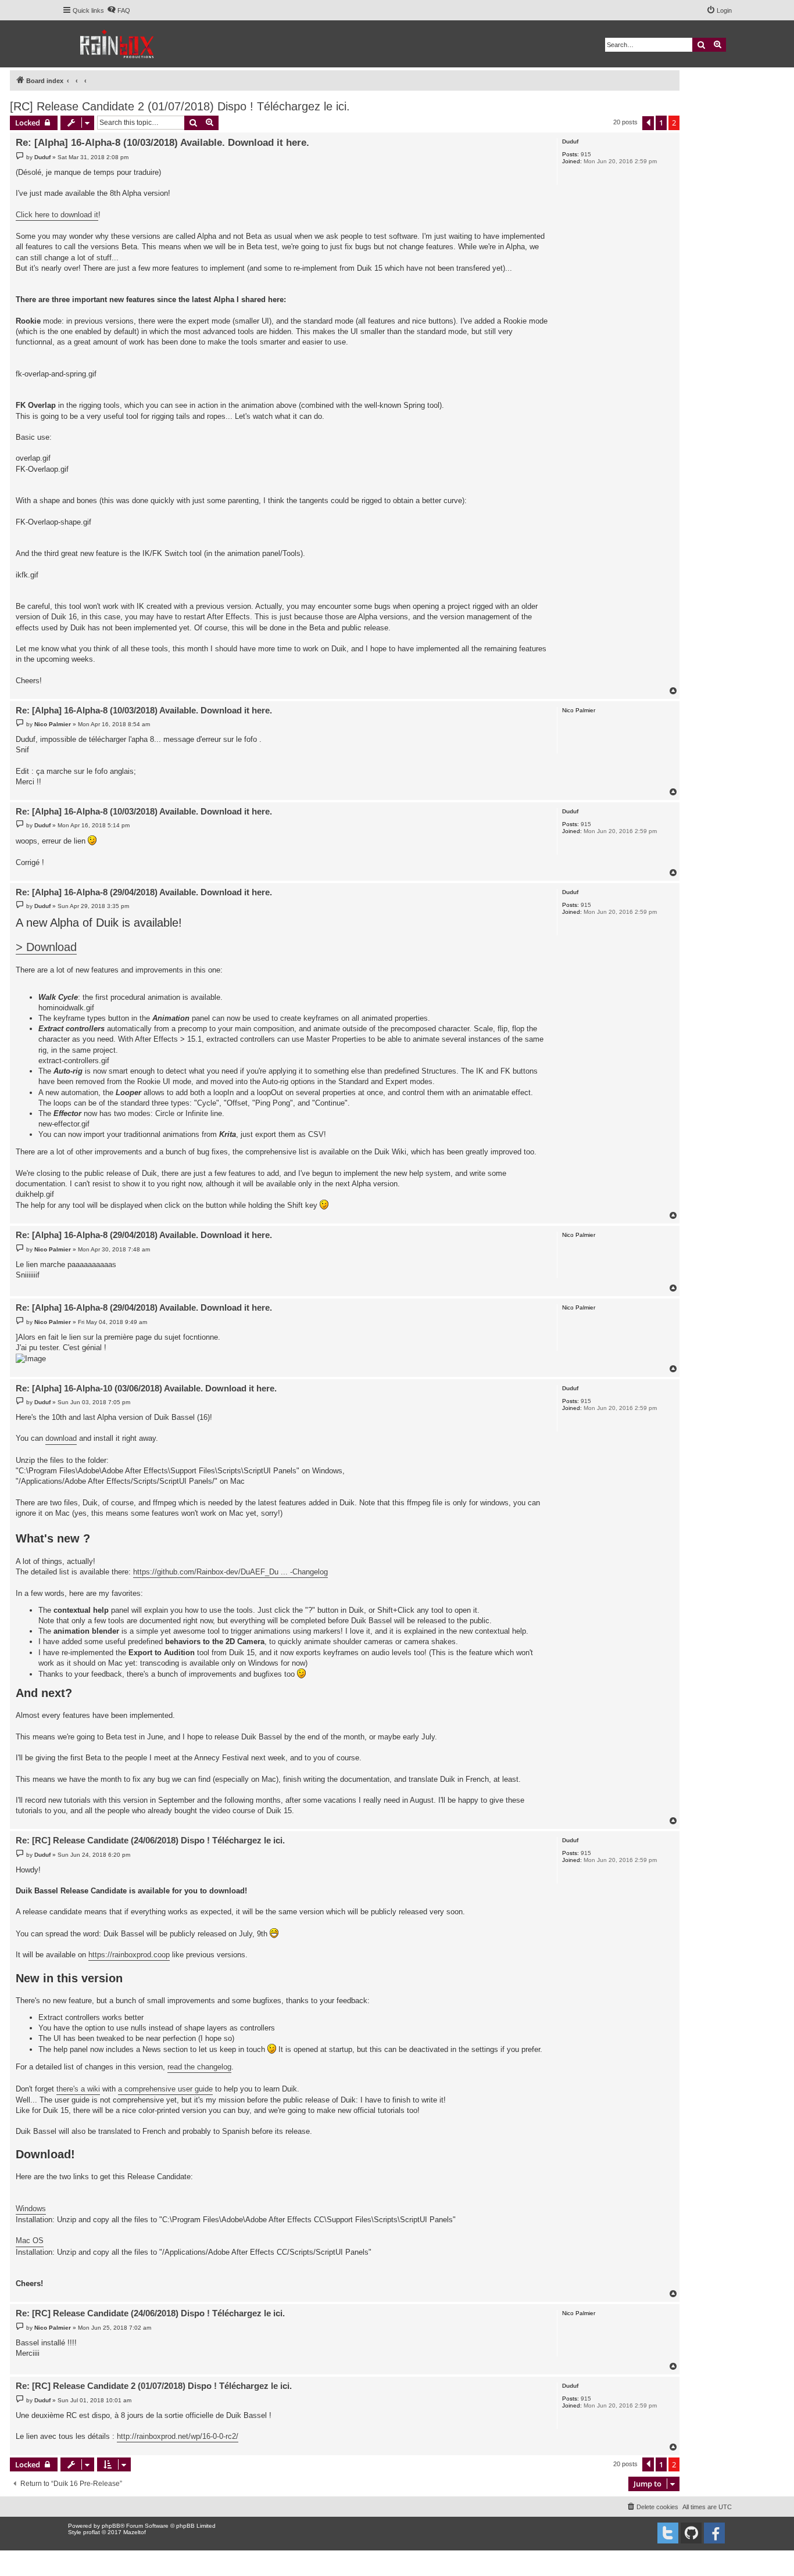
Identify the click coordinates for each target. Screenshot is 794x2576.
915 (586, 154)
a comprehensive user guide (165, 2089)
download (61, 1438)
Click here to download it (57, 215)
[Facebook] (714, 2533)
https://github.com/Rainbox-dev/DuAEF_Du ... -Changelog (230, 1572)
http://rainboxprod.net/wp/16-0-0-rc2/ (178, 2436)
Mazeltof (135, 2532)
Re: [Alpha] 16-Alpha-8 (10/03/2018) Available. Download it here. (162, 143)
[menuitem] (119, 10)
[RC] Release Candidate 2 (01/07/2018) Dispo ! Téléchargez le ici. (180, 106)
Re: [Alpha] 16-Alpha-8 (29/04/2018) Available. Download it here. (144, 892)
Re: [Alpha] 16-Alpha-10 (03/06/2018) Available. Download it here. (146, 1388)
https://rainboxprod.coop (129, 1955)
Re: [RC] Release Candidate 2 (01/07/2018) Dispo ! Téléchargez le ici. (154, 2386)
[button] (648, 123)
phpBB (111, 2526)
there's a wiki (78, 2089)
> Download (46, 947)
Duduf (570, 141)
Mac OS (30, 2240)
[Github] (691, 2533)
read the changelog (199, 2067)
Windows (31, 2209)
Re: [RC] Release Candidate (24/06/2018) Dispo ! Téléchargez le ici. (150, 1840)
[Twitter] (668, 2533)
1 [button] (661, 123)
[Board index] (118, 44)
